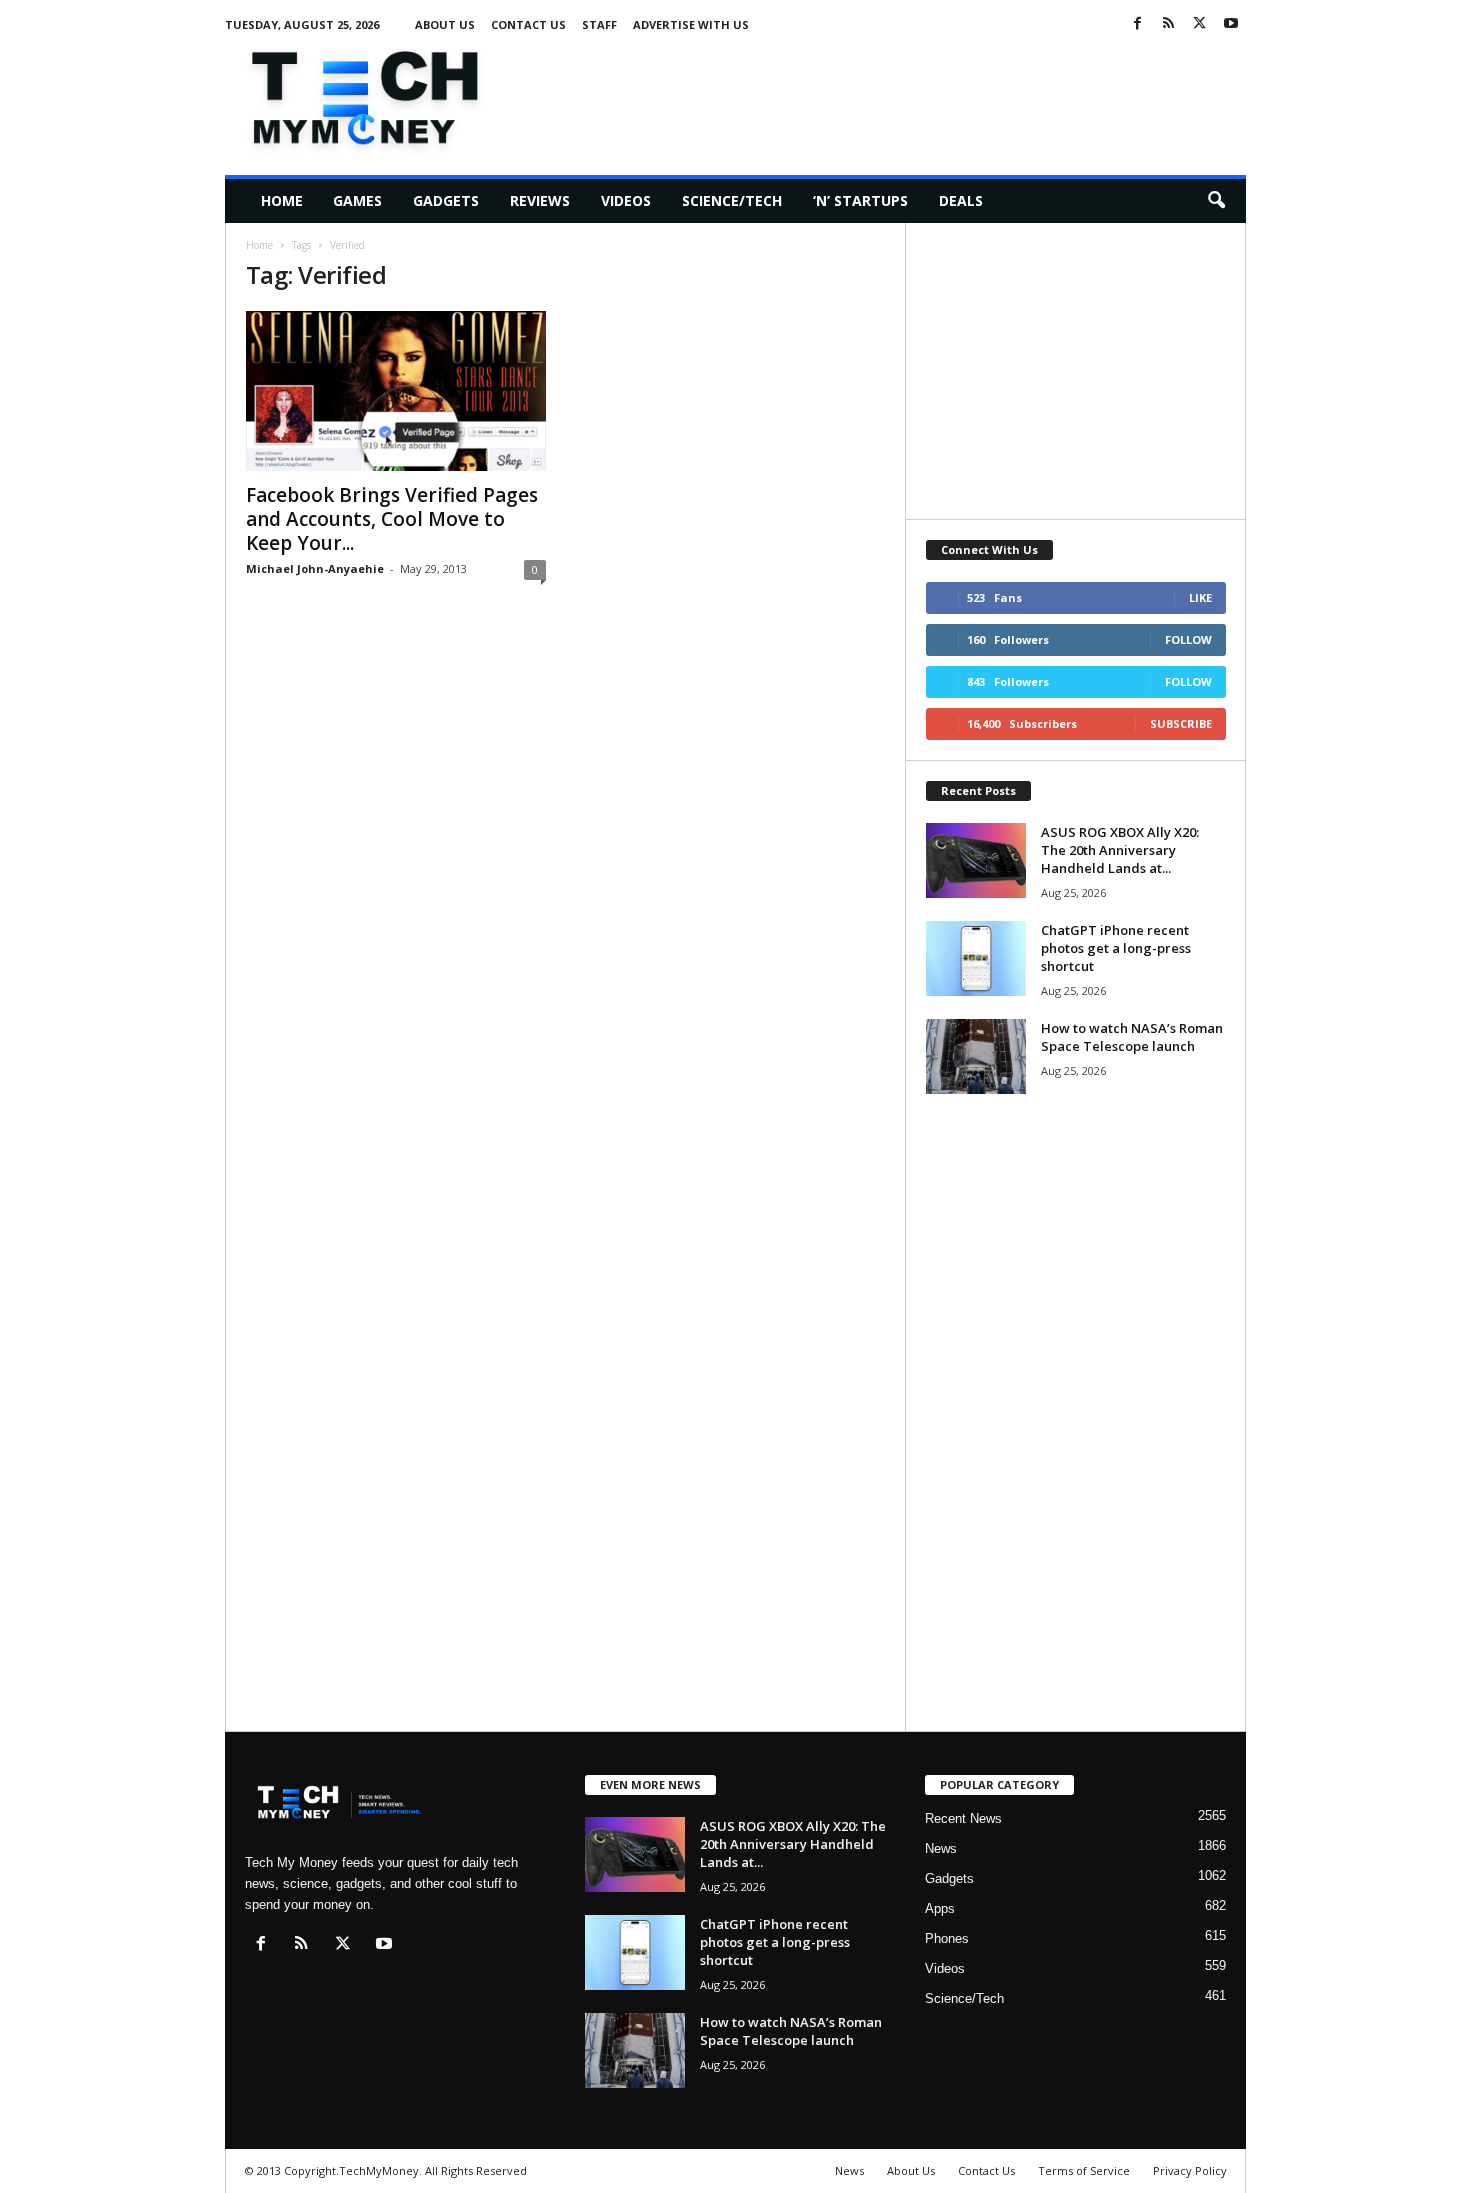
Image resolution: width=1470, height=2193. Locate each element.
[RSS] (1169, 24)
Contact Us (528, 24)
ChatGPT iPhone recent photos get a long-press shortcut (1116, 948)
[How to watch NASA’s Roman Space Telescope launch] (976, 1056)
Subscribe (1181, 723)
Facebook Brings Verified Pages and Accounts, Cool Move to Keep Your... (392, 519)
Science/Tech (732, 200)
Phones (947, 1938)
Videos (626, 200)
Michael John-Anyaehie (315, 568)
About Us (445, 24)
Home (282, 200)
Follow (1188, 639)
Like (1200, 597)
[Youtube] (1231, 24)
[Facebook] (1138, 24)
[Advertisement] (882, 94)
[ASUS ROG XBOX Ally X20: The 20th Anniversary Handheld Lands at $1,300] (976, 860)
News (941, 1848)
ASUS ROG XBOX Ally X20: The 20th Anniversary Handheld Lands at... (1120, 850)
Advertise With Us (691, 24)
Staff (599, 24)
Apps (940, 1908)
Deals (961, 200)
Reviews (540, 200)
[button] (1216, 201)
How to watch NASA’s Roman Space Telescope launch (1132, 1037)
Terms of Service (1084, 2170)
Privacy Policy (1190, 2170)
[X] (1200, 24)
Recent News (963, 1818)
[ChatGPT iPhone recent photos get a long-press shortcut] (976, 958)
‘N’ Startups (860, 200)
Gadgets (446, 200)
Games (357, 200)
